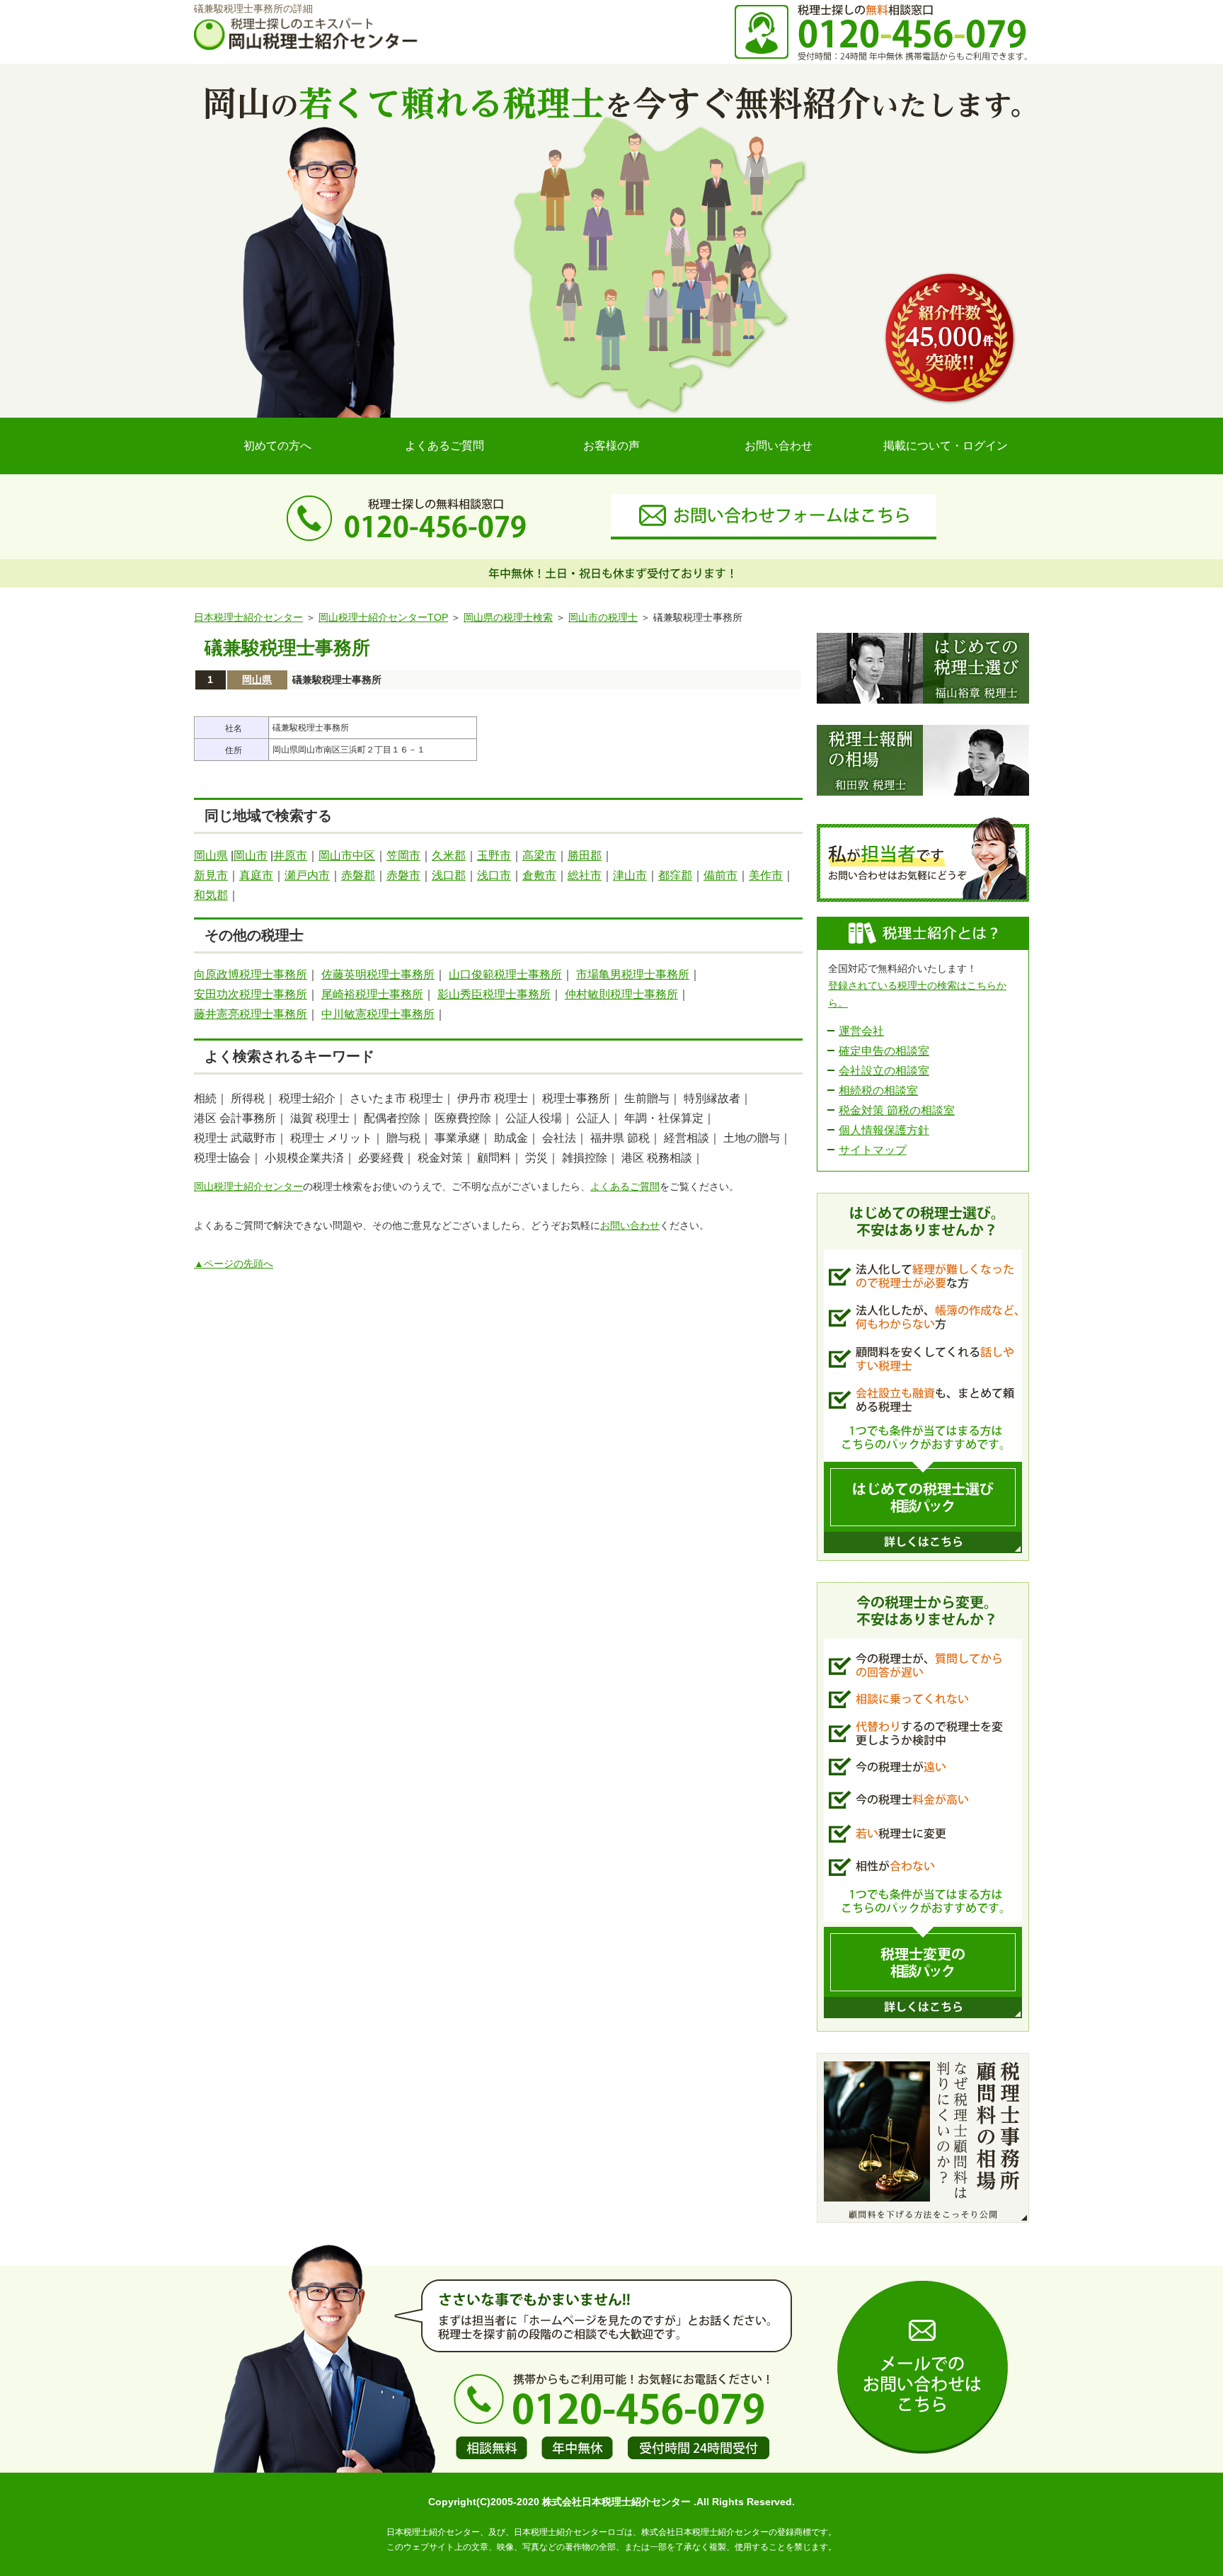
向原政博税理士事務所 (251, 974)
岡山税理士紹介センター (248, 1186)
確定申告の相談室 (884, 1051)
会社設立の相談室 (884, 1071)
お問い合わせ (779, 446)
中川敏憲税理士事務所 (378, 1014)
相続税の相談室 (878, 1090)
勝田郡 (585, 855)
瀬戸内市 (307, 875)
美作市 (766, 875)
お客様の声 (611, 446)
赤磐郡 (358, 875)
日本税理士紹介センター (248, 617)
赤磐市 (403, 875)
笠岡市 (403, 855)
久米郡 (449, 855)
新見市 (211, 875)
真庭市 (256, 875)
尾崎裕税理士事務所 (372, 994)
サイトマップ (873, 1150)
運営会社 (861, 1031)
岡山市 (251, 855)
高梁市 (539, 855)
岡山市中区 (347, 855)
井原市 (290, 855)
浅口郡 (449, 875)
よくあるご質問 (444, 446)
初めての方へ (277, 446)
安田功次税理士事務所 (251, 994)
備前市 (720, 875)
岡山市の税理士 (603, 617)
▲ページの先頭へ (234, 1264)
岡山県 (257, 680)
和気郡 (211, 895)
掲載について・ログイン (946, 446)
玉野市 (494, 855)
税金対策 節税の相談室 (897, 1110)
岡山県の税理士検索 (508, 617)
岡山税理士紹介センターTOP (383, 617)
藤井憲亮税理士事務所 (251, 1014)
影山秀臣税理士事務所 (494, 994)
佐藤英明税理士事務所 (378, 974)
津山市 (630, 875)
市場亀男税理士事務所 (633, 974)
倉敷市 (539, 875)
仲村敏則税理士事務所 (621, 994)
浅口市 (494, 875)
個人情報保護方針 (884, 1130)
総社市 (585, 875)
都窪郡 (675, 875)
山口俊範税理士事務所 (505, 974)
